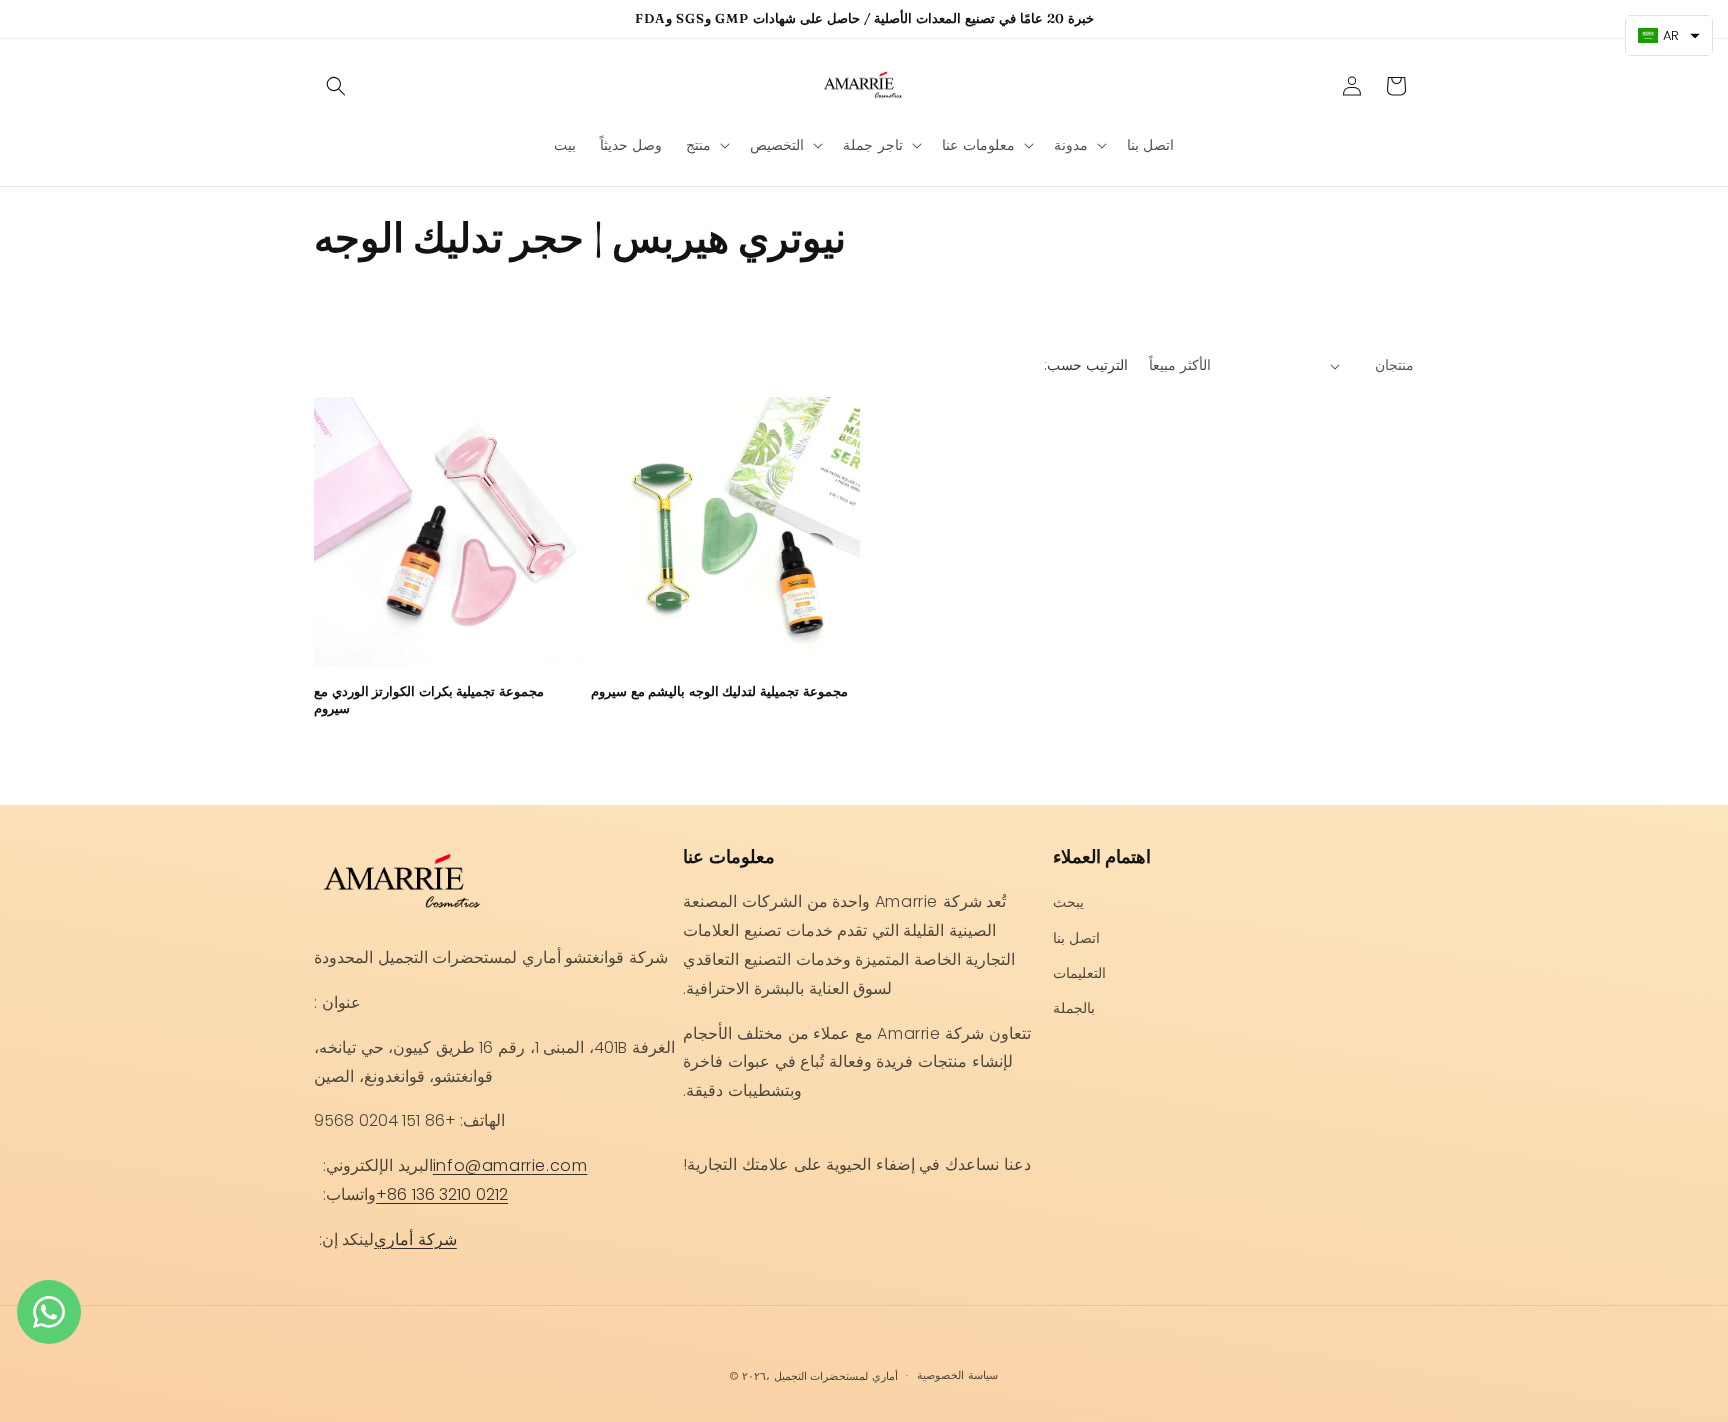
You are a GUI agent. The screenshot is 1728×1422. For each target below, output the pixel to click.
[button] (336, 86)
